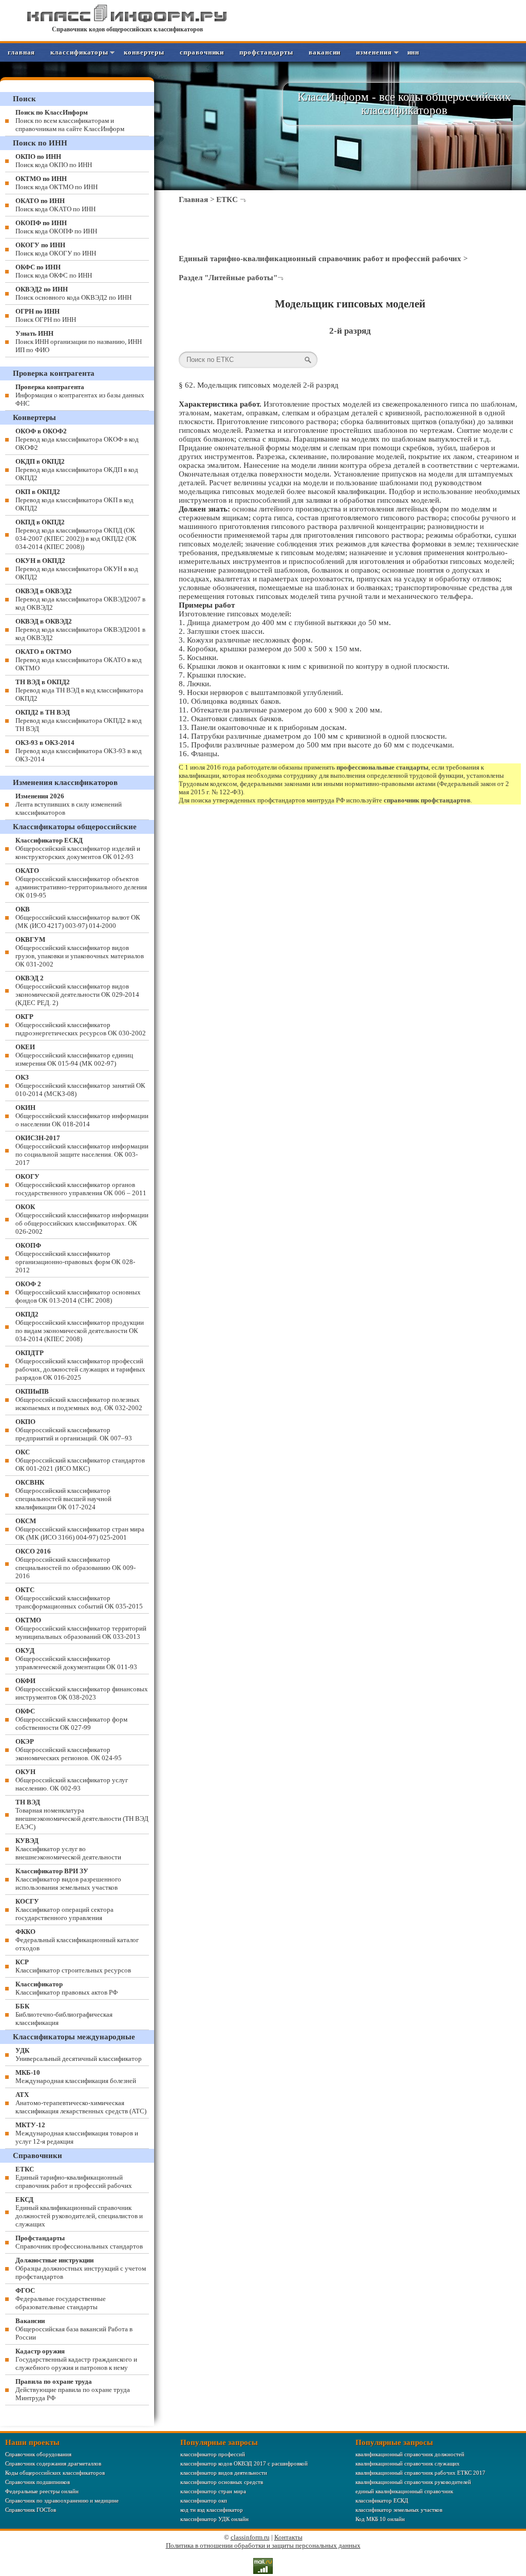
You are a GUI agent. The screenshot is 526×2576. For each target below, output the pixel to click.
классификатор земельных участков (399, 2510)
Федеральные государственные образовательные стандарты (61, 2299)
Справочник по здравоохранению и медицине (62, 2500)
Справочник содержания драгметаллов (53, 2463)
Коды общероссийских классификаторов (55, 2473)
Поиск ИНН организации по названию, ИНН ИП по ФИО (79, 342)
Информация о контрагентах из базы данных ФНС (80, 395)
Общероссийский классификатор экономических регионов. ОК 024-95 (69, 1750)
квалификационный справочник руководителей (413, 2482)
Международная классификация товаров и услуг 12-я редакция (77, 2133)
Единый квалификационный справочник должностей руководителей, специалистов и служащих (79, 2212)
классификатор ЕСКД (382, 2500)
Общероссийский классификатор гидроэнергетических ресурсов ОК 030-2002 (81, 1025)
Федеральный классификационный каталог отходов (77, 1940)
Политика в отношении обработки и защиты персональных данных (263, 2545)
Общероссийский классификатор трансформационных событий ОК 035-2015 (79, 1598)
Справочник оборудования (38, 2454)
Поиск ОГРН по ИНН (46, 315)
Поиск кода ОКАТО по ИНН (55, 205)
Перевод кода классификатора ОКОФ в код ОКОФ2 (77, 439)
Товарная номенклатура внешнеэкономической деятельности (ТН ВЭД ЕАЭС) (82, 1814)
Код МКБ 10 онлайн (380, 2519)
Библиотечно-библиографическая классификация (64, 2014)
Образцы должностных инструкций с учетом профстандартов (81, 2268)
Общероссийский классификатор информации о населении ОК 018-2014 (82, 1116)
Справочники (202, 52)
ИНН (414, 52)
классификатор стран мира (213, 2491)
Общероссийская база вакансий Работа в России (74, 2329)
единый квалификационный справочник (404, 2491)
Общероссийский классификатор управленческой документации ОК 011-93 (76, 1659)
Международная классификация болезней (76, 2077)
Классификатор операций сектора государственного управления (64, 1910)
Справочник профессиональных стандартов (79, 2242)
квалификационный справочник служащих (408, 2463)
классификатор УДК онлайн (214, 2519)
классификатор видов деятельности (224, 2473)
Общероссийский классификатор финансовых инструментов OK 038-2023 (82, 1689)
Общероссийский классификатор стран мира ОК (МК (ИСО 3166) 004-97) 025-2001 (80, 1529)
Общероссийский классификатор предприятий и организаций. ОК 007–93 (74, 1430)
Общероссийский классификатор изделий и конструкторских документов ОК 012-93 (78, 848)
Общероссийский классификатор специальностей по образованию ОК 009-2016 (76, 1564)
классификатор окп (204, 2500)
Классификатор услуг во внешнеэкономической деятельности (68, 1849)
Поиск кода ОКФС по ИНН (54, 271)
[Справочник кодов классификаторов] (127, 20)
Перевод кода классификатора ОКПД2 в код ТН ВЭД (79, 720)
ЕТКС (227, 199)
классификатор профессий (213, 2454)
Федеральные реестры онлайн (42, 2491)
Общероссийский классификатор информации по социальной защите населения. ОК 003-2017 (82, 1150)
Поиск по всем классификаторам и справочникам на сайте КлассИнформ (70, 121)
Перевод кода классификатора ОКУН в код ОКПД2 (77, 569)
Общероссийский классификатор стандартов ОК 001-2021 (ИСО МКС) (80, 1460)
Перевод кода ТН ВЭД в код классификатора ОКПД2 (79, 690)
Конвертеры (144, 52)
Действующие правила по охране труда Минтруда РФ (73, 2390)
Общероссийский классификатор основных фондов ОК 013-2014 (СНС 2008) (78, 1292)
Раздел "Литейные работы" (228, 278)
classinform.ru (250, 2537)
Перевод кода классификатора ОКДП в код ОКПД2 (77, 470)
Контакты (288, 2537)
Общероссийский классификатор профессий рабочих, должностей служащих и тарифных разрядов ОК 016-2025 (80, 1365)
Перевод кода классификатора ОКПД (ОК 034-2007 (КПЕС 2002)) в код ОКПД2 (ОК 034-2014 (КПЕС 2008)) (76, 534)
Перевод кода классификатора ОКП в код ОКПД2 (74, 500)
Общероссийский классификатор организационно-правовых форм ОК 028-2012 (75, 1258)
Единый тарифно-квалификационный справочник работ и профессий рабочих (320, 259)
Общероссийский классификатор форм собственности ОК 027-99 (71, 1719)
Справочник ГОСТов (31, 2510)
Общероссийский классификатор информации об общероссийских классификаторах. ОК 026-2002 (82, 1219)
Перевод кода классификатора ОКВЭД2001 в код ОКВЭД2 (80, 629)
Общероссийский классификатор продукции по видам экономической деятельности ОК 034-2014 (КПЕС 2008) (80, 1327)
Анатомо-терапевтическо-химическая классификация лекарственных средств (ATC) (81, 2103)
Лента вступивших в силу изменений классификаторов (69, 804)
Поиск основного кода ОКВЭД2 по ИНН (73, 293)
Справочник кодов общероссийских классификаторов (127, 29)
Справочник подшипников (37, 2482)
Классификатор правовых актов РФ (67, 1988)
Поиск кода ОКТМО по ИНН (57, 183)
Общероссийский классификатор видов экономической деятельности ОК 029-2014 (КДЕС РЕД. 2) (77, 990)
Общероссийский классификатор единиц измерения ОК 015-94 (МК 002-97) (74, 1055)
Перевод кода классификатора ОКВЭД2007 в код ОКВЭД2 (80, 599)
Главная (21, 52)
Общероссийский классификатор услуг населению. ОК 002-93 (72, 1780)
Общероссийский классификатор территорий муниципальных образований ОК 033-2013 (81, 1628)
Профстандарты (266, 52)
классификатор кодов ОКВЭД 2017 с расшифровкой (244, 2463)
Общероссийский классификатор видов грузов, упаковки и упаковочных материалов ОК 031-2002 (80, 952)
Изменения (374, 52)
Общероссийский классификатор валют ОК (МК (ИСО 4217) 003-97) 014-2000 (78, 917)
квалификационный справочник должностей (410, 2454)
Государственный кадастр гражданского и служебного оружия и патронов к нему (76, 2359)
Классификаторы (79, 52)
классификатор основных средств (222, 2482)
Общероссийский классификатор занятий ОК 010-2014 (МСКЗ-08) (80, 1085)
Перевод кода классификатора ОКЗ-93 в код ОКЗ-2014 (79, 751)
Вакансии (325, 52)
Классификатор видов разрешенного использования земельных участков (68, 1879)
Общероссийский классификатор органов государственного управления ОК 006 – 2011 (81, 1185)
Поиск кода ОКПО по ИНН (54, 161)
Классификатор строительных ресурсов (73, 1966)
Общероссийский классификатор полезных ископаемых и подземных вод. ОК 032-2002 (79, 1400)
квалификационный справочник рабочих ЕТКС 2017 (420, 2473)
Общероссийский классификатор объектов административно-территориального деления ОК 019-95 (81, 883)
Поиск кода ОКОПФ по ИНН (56, 227)
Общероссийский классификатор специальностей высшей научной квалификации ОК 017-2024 (63, 1495)
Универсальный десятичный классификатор (79, 2054)
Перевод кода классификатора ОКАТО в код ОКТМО (79, 660)
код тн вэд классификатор (212, 2510)
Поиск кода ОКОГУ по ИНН (56, 249)
